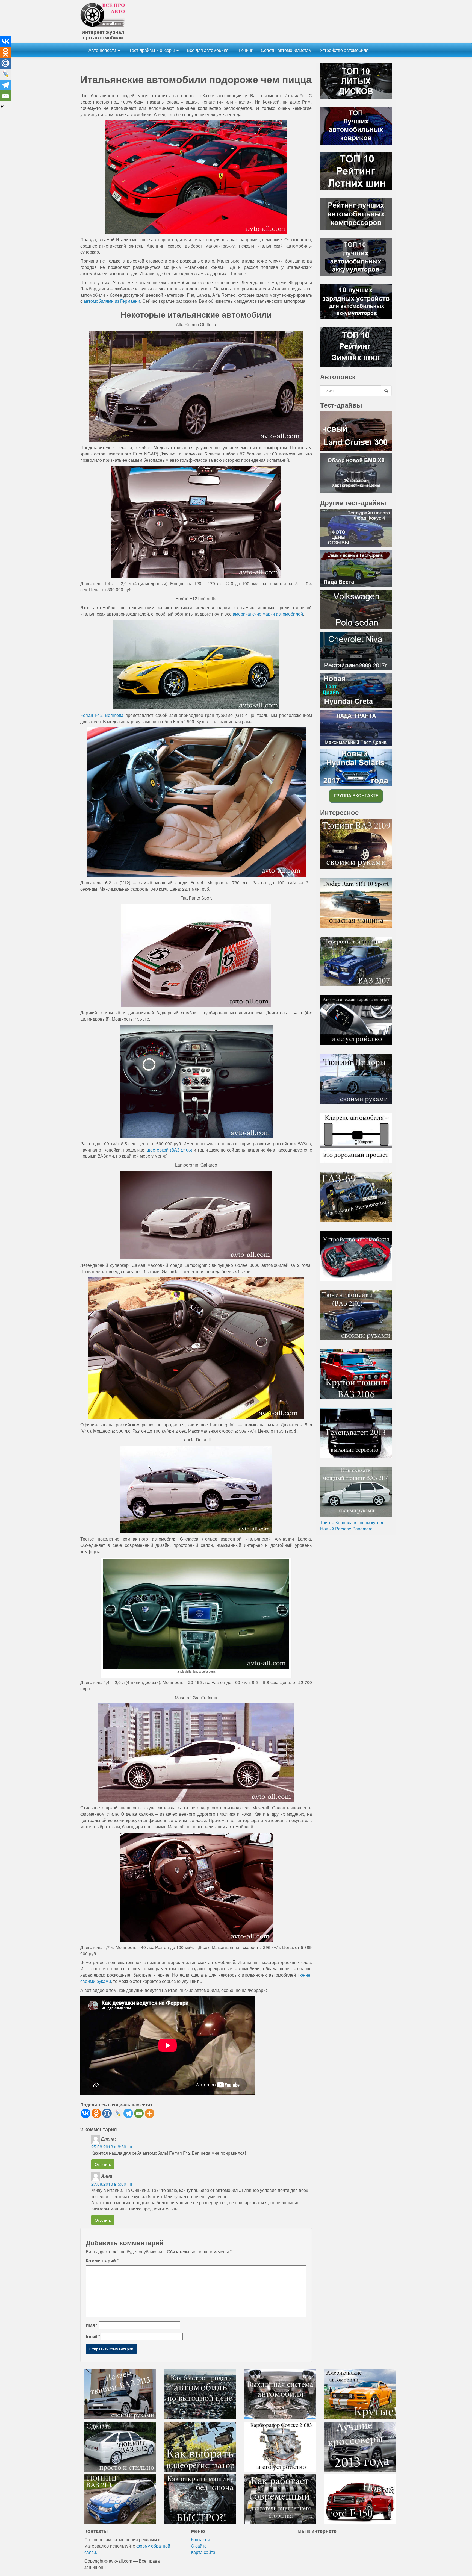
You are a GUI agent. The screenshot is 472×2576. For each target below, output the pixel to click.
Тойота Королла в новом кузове (352, 1522)
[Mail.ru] (107, 2113)
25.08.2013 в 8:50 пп (112, 2147)
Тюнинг (245, 50)
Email (93, 2336)
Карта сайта (203, 2552)
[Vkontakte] (86, 2113)
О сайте (199, 2546)
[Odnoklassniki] (96, 2113)
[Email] (139, 2113)
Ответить (103, 2164)
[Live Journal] (118, 2113)
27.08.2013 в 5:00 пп (112, 2184)
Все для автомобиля (208, 50)
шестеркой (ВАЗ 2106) (169, 1150)
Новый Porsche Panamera (346, 1529)
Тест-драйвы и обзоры (152, 50)
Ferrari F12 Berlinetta (102, 715)
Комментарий (102, 2261)
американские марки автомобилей (268, 614)
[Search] (386, 391)
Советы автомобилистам (286, 50)
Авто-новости (103, 50)
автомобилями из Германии (112, 301)
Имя (92, 2325)
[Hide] (2, 107)
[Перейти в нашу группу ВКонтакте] (356, 795)
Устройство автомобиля (344, 50)
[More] (150, 2113)
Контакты (200, 2540)
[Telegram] (128, 2113)
